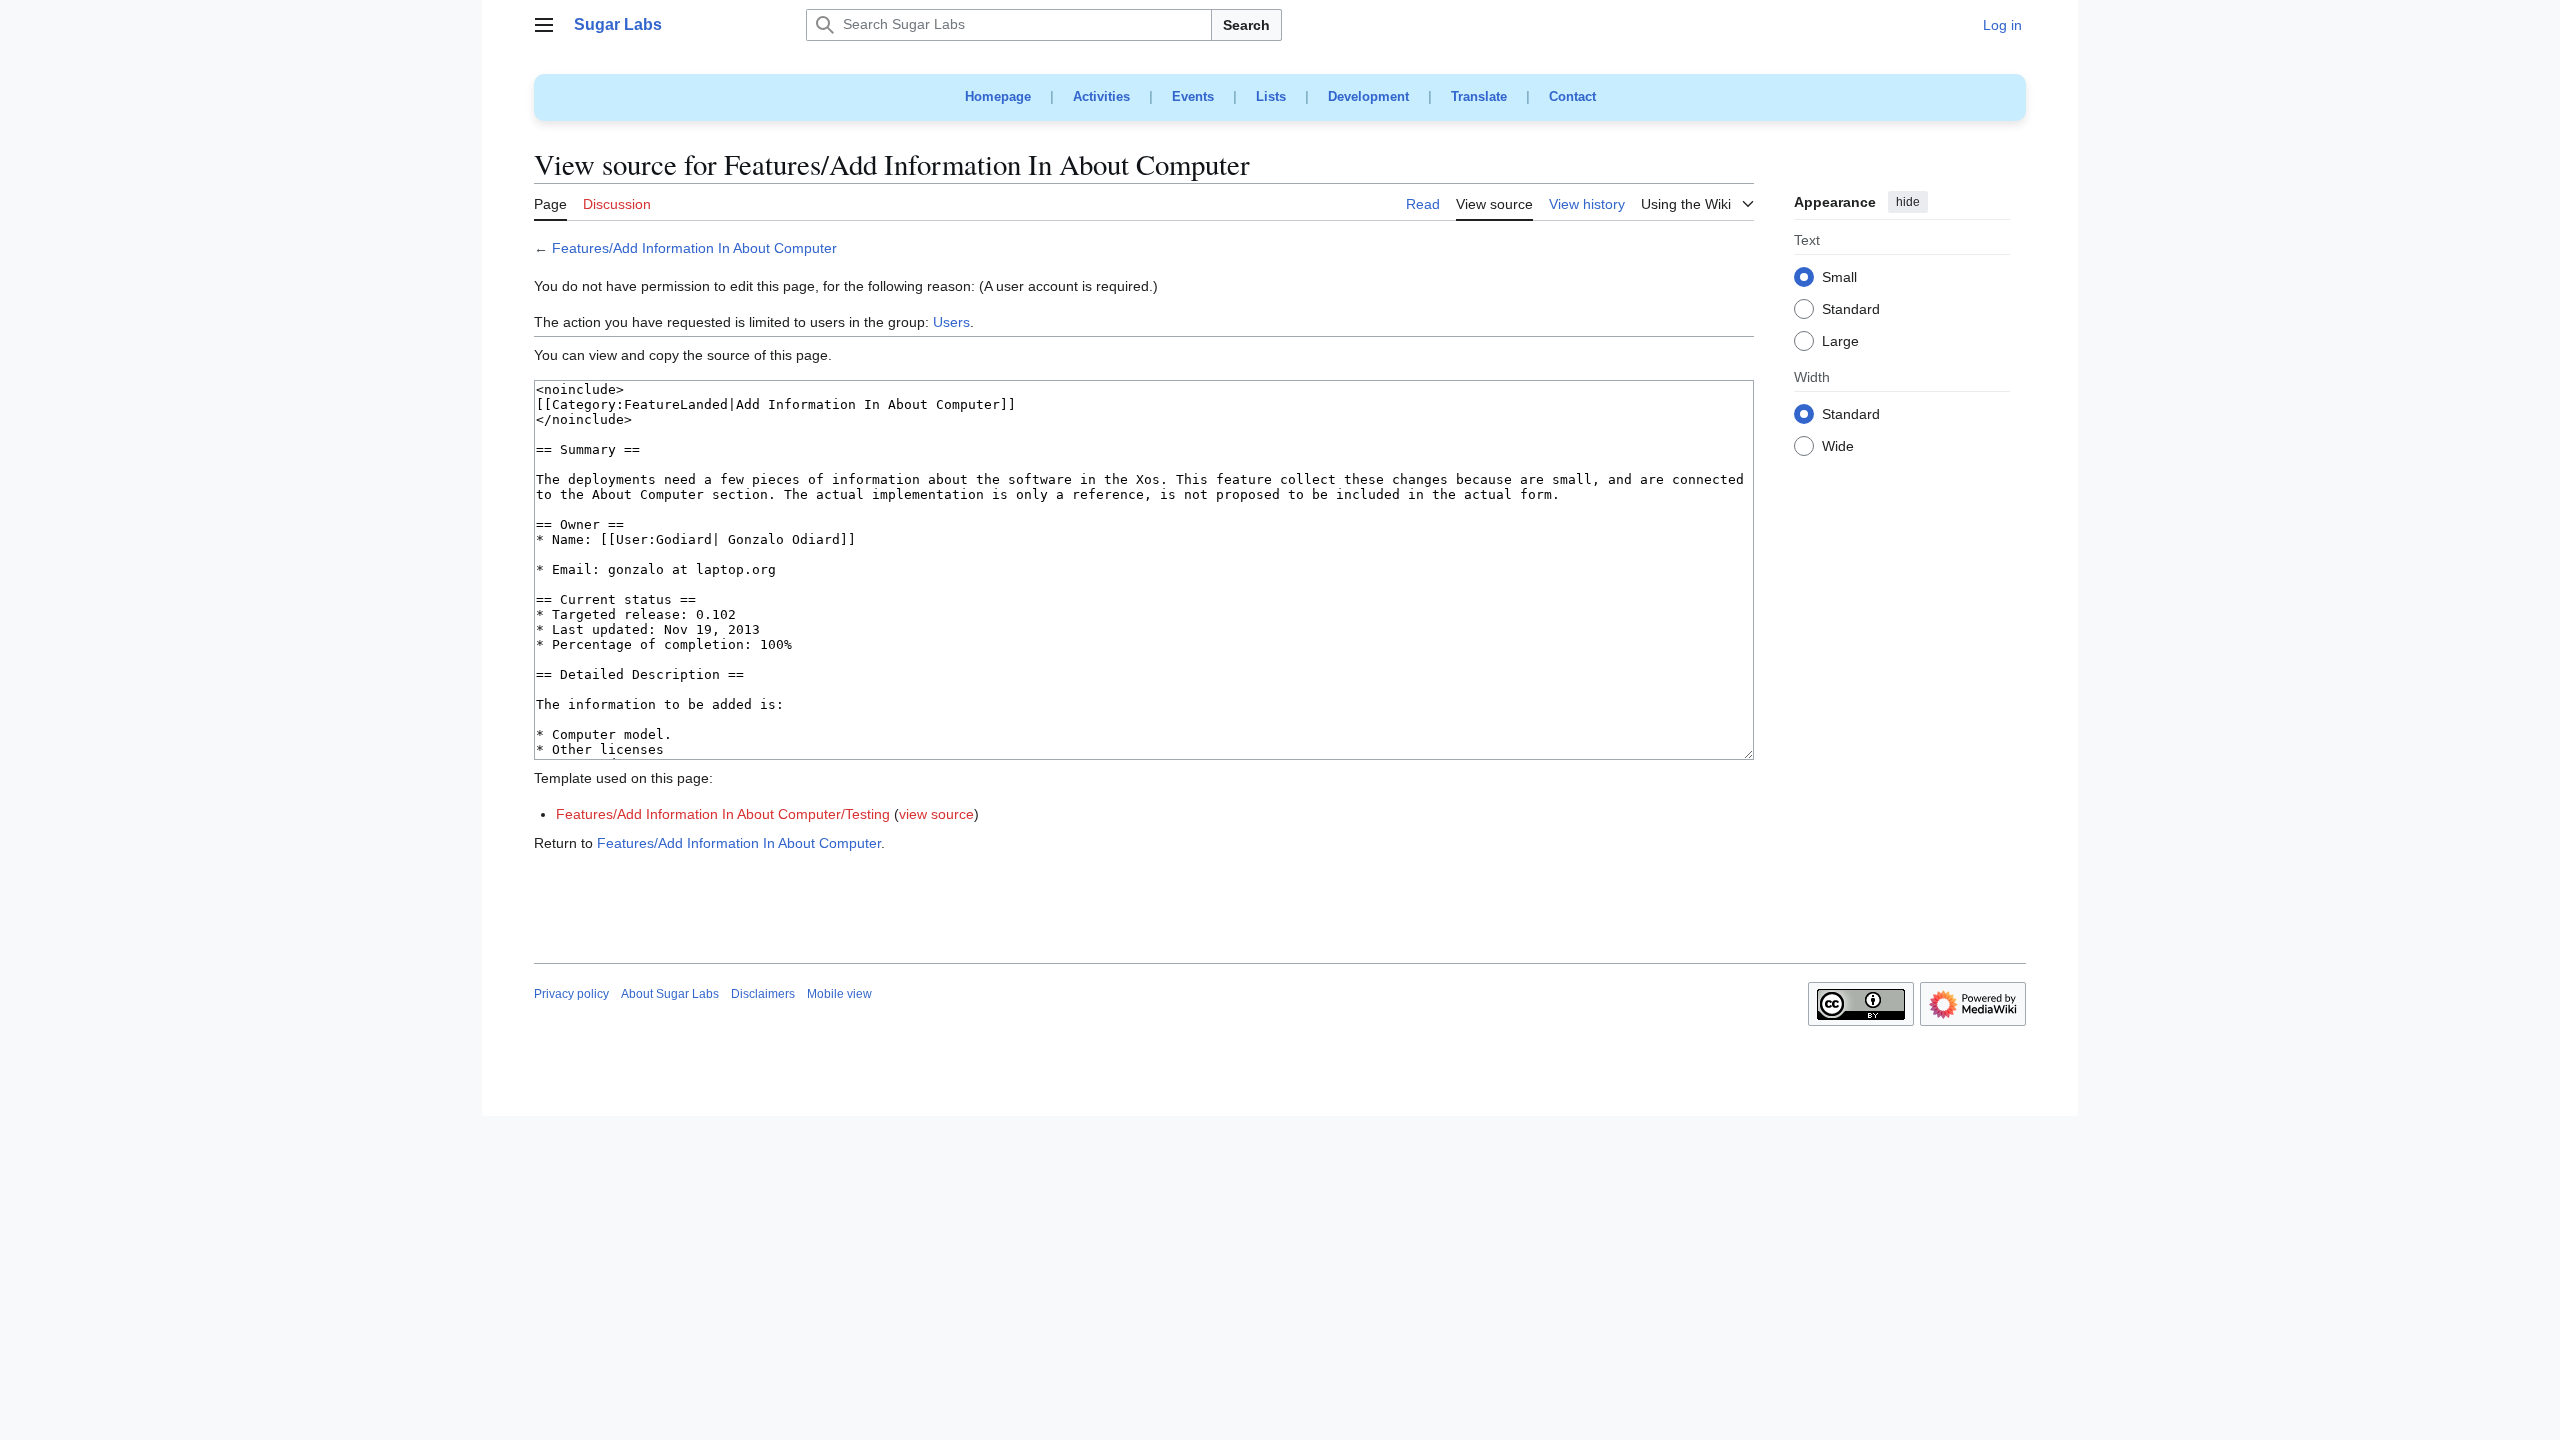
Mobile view (839, 994)
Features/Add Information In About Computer (694, 248)
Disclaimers (763, 994)
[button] (544, 25)
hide (1908, 202)
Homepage (998, 96)
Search (1246, 25)
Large (1840, 342)
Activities (1101, 96)
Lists (1271, 96)
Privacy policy (571, 994)
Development (1368, 96)
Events (1193, 96)
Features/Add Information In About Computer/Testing (723, 814)
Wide (1838, 447)
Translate (1479, 96)
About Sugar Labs (670, 994)
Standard (1851, 310)
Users (951, 322)
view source (936, 814)
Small (1839, 278)
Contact (1572, 96)
